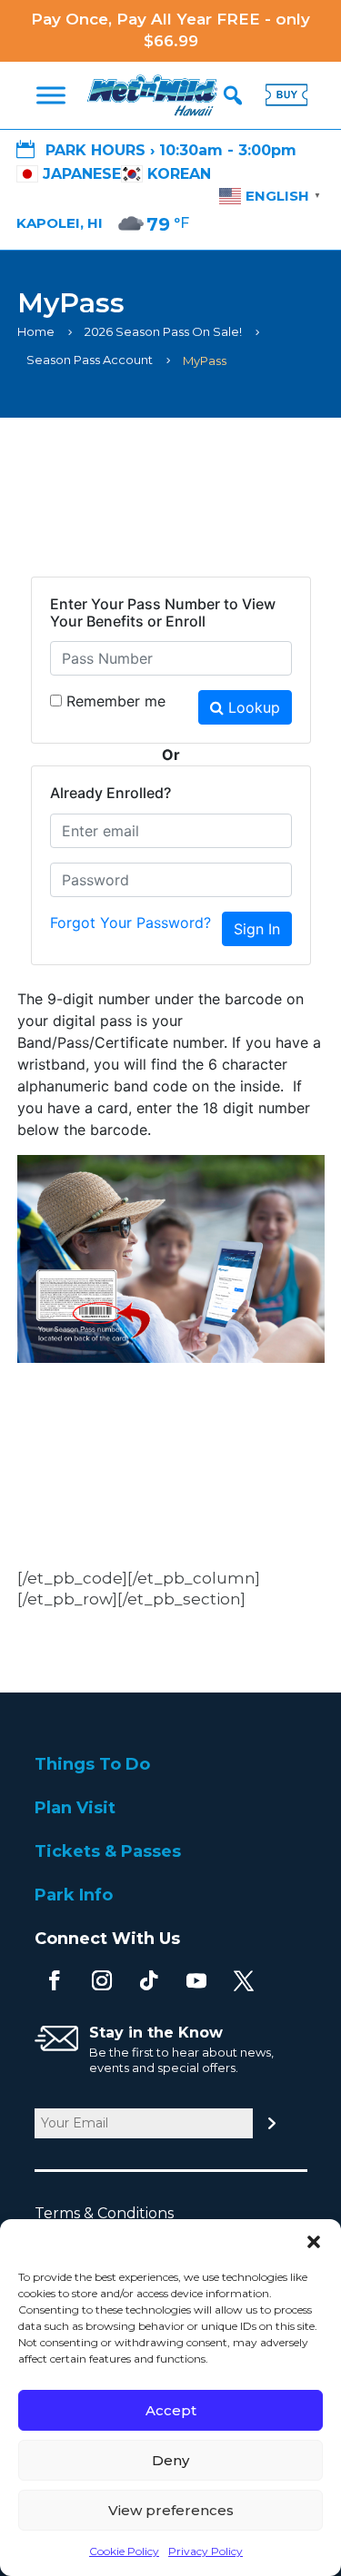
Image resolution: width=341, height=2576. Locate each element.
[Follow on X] (244, 1980)
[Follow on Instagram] (102, 1980)
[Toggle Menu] (51, 95)
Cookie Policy (124, 2551)
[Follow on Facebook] (55, 1980)
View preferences (171, 2510)
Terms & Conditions (113, 2213)
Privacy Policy (206, 2551)
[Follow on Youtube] (196, 1980)
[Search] (233, 95)
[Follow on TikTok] (149, 1980)
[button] (314, 2242)
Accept (171, 2410)
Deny (170, 2460)
